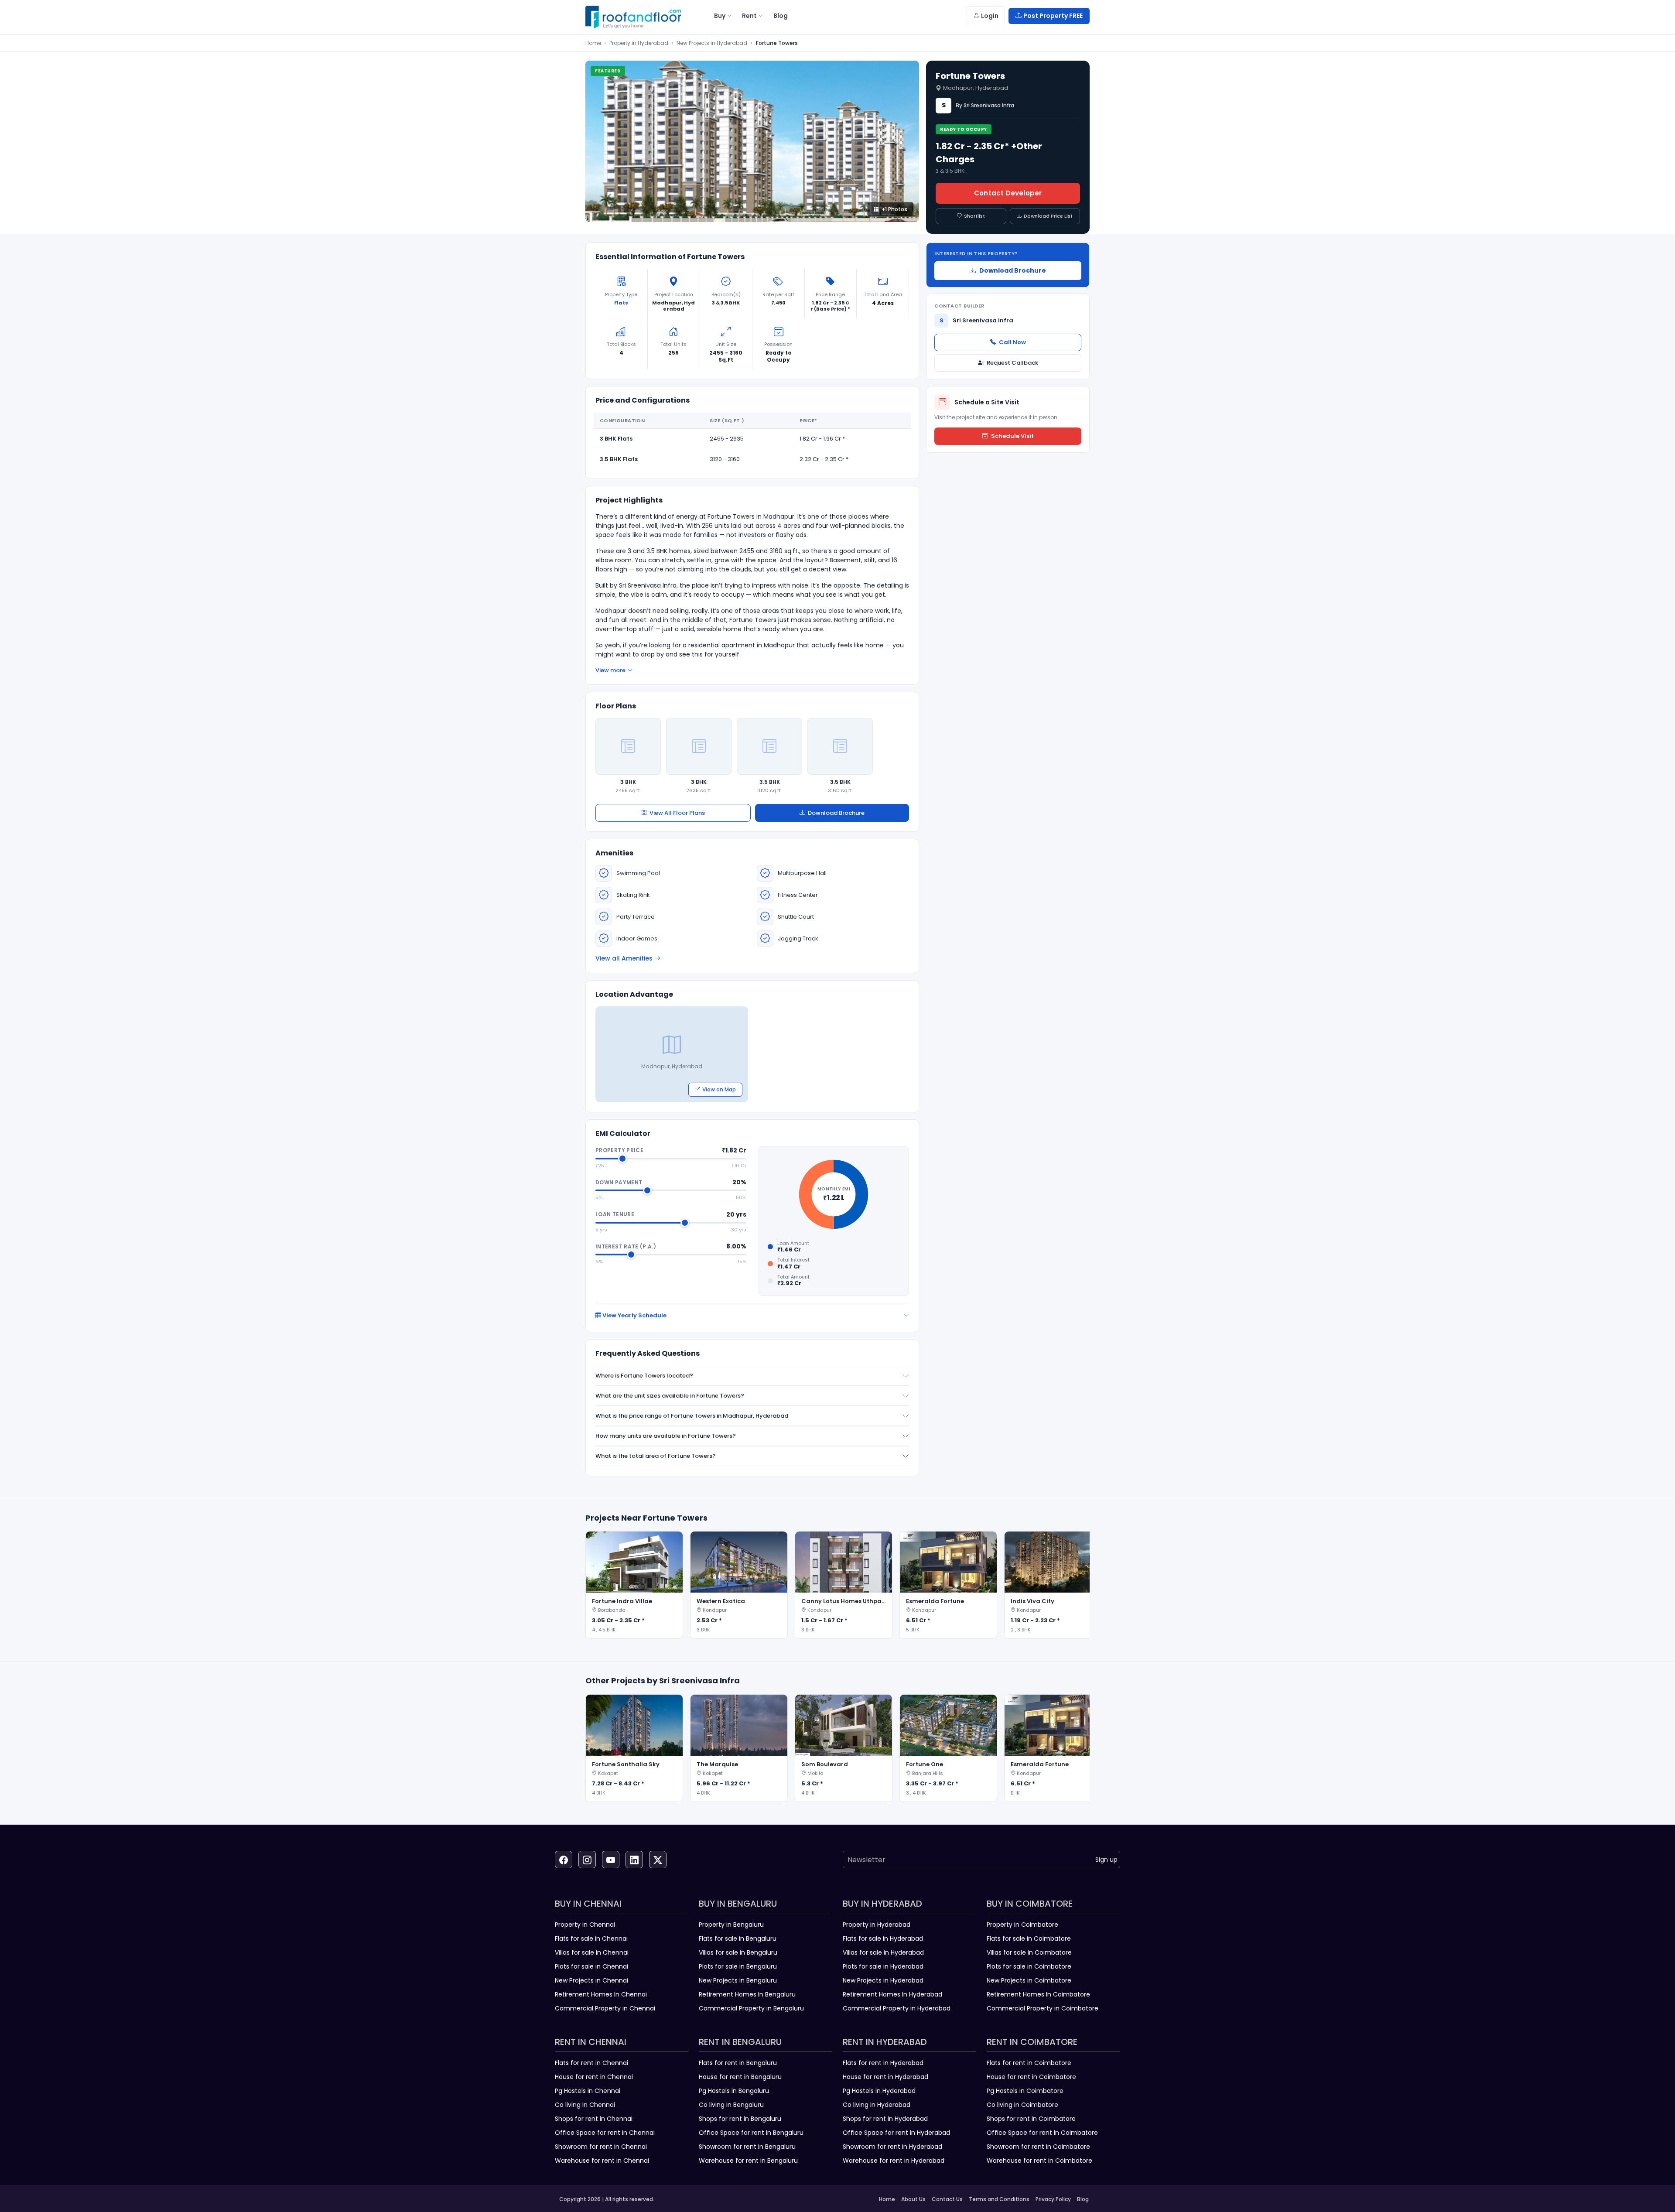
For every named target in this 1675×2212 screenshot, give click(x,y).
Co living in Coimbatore (1022, 2105)
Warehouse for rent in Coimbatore (1039, 2161)
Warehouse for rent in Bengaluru (748, 2161)
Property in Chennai (585, 1925)
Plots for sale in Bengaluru (738, 1966)
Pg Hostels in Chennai (588, 2091)
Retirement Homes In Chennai (601, 1994)
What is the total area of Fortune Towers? (656, 1456)
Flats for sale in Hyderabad (883, 1938)
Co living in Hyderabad (877, 2105)
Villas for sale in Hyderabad (883, 1952)
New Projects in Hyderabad (712, 43)
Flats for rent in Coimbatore (1029, 2063)
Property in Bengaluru (731, 1925)
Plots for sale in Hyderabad (883, 1966)
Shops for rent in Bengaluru (740, 2119)
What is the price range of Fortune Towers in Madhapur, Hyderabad (692, 1416)
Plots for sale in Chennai (591, 1966)
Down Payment (619, 1182)
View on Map (719, 1089)
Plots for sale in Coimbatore (1029, 1966)
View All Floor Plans (677, 813)
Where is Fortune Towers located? (644, 1376)
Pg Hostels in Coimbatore (1025, 2091)
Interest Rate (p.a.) (626, 1246)
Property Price (619, 1150)
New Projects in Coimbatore (1029, 1980)
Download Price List (1048, 216)
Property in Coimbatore (1022, 1925)
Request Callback (1012, 363)
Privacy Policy (1053, 2199)
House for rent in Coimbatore (1031, 2077)
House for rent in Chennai (594, 2077)
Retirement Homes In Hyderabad (892, 1994)
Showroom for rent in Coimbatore (1038, 2147)
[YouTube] (611, 1860)
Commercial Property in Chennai (605, 2008)
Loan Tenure (615, 1214)
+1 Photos (894, 209)
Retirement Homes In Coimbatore (1038, 1994)
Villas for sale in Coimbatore (1029, 1952)
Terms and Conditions (999, 2199)
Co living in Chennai (585, 2105)
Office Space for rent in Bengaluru (751, 2133)
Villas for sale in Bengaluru (738, 1952)
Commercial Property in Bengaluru (751, 2008)
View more (610, 670)
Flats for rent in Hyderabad (883, 2063)
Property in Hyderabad (639, 43)
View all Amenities (624, 958)
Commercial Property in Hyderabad (897, 2008)
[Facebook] (564, 1860)
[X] (658, 1860)
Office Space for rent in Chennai (605, 2133)
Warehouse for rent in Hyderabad (894, 2161)
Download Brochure (836, 813)
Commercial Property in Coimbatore (1043, 2008)
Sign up (1106, 1860)
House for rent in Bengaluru (740, 2077)
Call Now (1012, 342)
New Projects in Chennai (591, 1980)
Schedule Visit (1012, 436)
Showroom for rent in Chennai (601, 2147)
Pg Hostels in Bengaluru (734, 2091)
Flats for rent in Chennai (591, 2063)
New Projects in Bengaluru (738, 1980)
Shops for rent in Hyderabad (885, 2119)
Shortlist (974, 216)
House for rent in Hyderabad (885, 2077)
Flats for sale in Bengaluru (738, 1938)
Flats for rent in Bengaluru (738, 2063)
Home (593, 43)
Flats (621, 303)
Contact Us (947, 2199)
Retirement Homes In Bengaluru (747, 1994)
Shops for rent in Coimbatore (1031, 2119)
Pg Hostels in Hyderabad (879, 2091)
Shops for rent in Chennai (594, 2119)
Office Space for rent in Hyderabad (896, 2133)
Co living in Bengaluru (731, 2105)
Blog (1083, 2199)
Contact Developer (1008, 193)
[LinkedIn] (634, 1860)
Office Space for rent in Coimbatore (1042, 2133)
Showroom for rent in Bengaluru (747, 2147)
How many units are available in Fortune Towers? (666, 1436)
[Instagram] (587, 1860)
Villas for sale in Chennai (592, 1952)
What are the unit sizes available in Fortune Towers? (670, 1396)
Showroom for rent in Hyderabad (892, 2147)
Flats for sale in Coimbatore (1029, 1938)
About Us (913, 2199)
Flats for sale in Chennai (591, 1938)
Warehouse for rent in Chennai (602, 2161)
